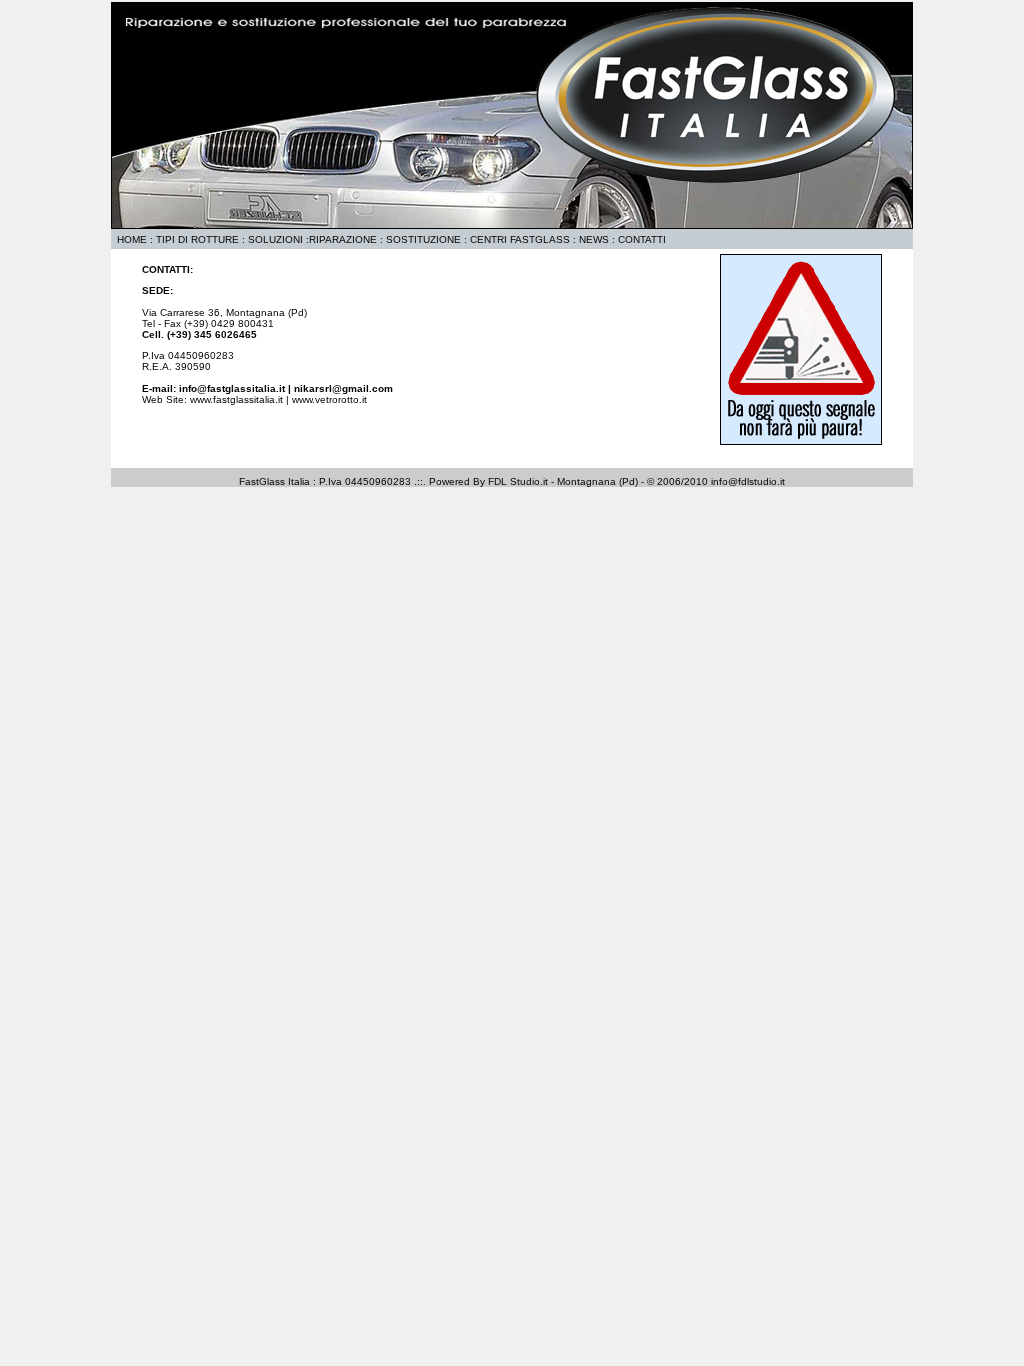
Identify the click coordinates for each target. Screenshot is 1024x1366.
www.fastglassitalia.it (236, 399)
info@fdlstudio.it (748, 481)
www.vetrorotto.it (329, 399)
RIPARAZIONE (343, 239)
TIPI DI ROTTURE (197, 239)
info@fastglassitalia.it (232, 388)
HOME (129, 239)
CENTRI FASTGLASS (521, 239)
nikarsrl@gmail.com (343, 388)
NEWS (594, 239)
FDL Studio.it (518, 481)
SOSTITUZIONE (423, 239)
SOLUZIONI (275, 239)
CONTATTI (642, 239)
